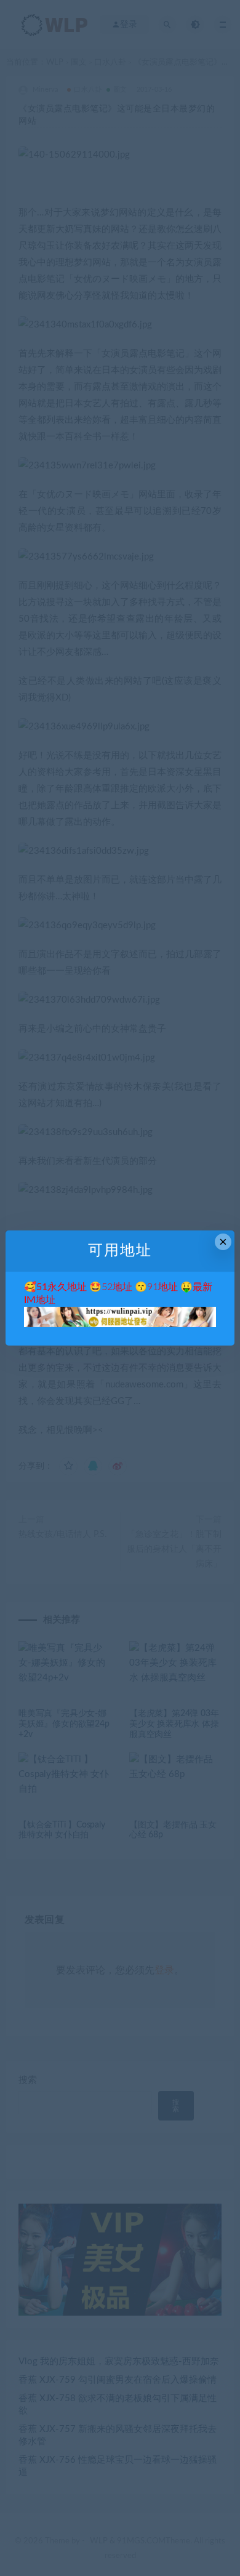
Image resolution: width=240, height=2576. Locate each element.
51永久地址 (62, 1287)
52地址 (117, 1287)
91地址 (162, 1287)
